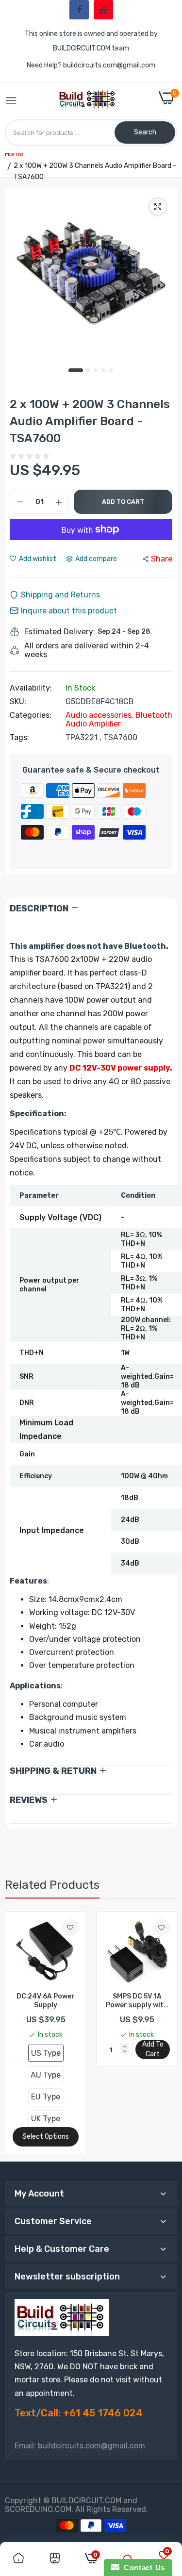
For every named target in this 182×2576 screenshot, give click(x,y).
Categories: (31, 715)
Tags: (19, 738)
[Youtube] (103, 10)
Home (14, 154)
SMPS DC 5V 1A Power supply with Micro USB (137, 2001)
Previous (17, 2033)
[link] (70, 1927)
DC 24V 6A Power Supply (46, 2001)
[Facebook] (79, 10)
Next (165, 2033)
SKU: (18, 702)
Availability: (31, 688)
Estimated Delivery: (60, 632)
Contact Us (142, 2568)
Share (162, 559)
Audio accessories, (100, 715)
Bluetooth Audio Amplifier (119, 719)
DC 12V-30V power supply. (121, 1068)
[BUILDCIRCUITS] (88, 101)
